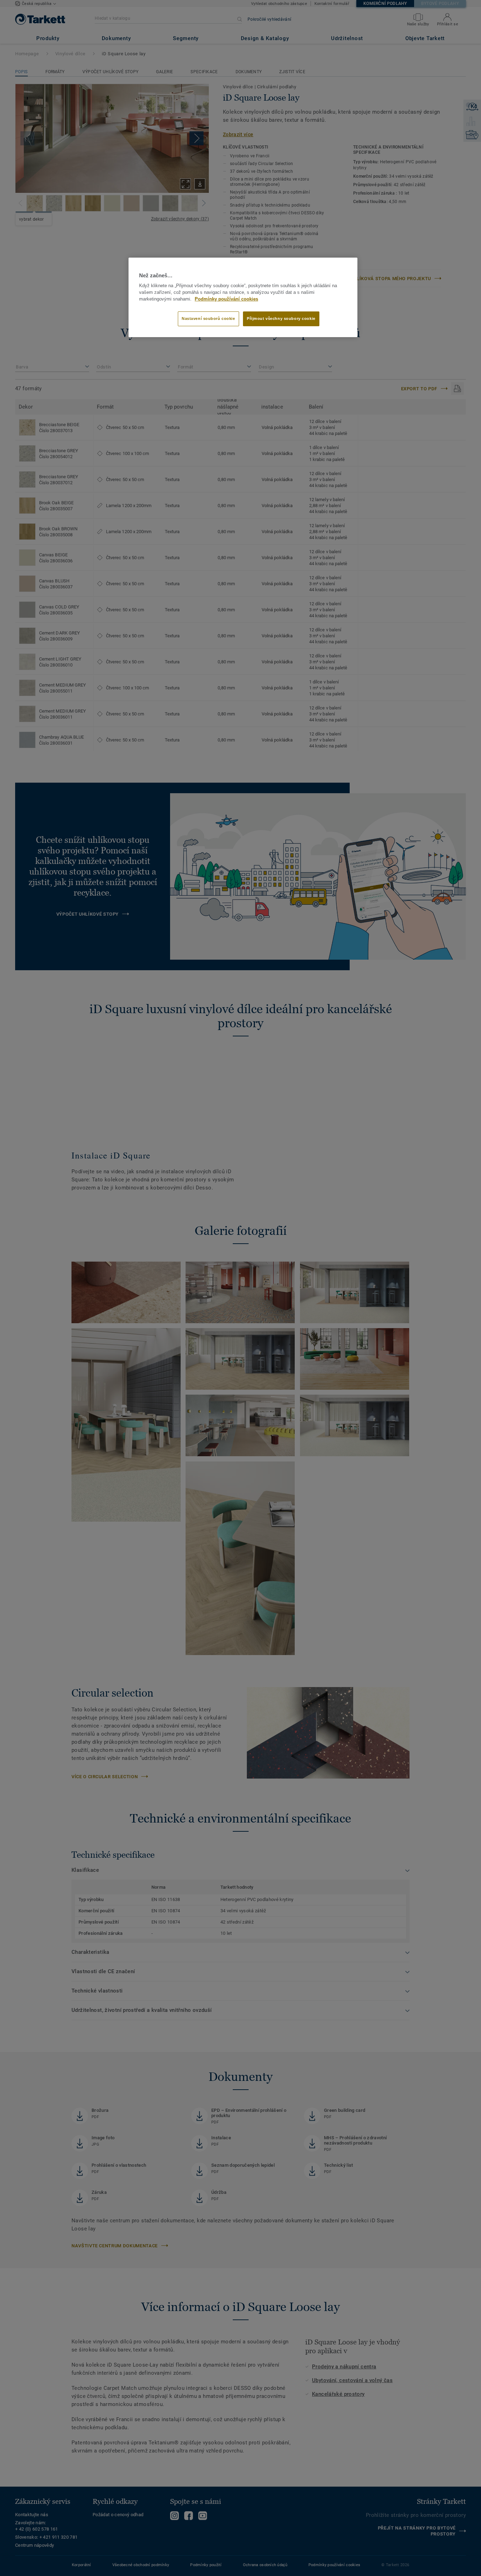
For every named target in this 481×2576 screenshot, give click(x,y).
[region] (243, 297)
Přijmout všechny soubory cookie (281, 318)
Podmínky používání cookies (226, 299)
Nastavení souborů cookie (208, 318)
